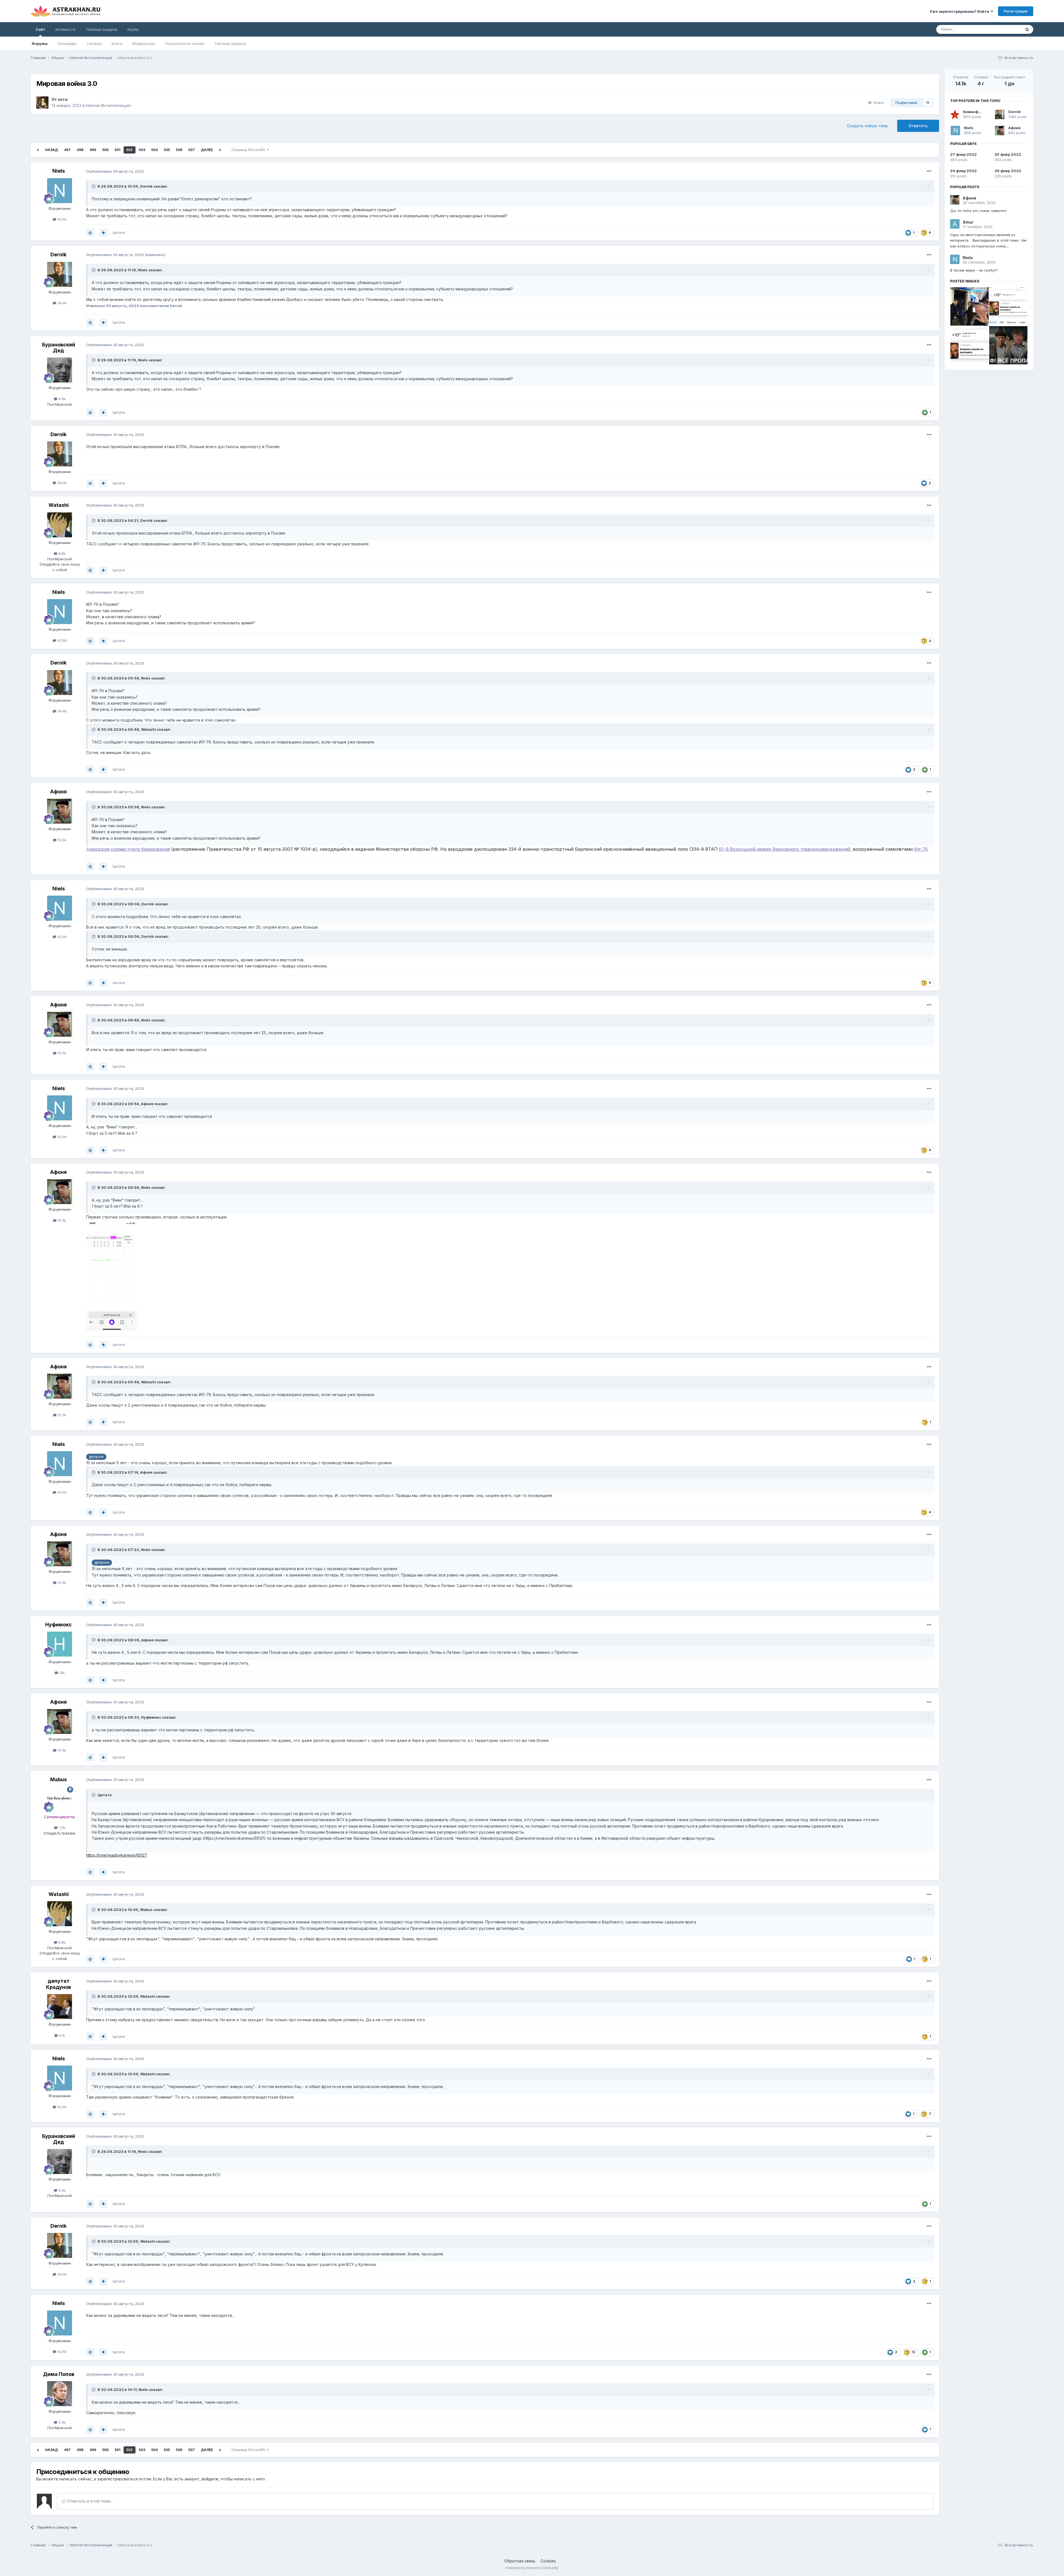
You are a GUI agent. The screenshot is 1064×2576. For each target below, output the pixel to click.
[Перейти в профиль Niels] (60, 191)
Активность (65, 29)
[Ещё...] (929, 171)
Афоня (58, 792)
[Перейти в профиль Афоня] (60, 811)
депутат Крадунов (58, 1984)
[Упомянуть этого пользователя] (90, 233)
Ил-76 (921, 849)
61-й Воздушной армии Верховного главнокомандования (784, 849)
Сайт (40, 29)
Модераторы (144, 44)
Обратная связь (520, 2561)
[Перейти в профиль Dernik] (60, 274)
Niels (59, 171)
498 (80, 150)
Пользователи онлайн (185, 44)
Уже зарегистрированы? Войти (960, 11)
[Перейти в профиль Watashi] (60, 525)
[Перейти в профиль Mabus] (60, 1799)
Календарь (67, 44)
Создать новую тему (868, 126)
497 (67, 150)
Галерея (94, 44)
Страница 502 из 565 (249, 150)
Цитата (119, 232)
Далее (207, 150)
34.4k (62, 303)
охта (63, 99)
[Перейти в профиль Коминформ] (955, 114)
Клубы (133, 29)
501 (117, 150)
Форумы (40, 44)
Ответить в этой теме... (89, 2501)
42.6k (62, 219)
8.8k (62, 553)
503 (142, 150)
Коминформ (974, 112)
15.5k (61, 840)
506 (179, 150)
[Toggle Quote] (94, 186)
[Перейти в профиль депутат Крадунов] (60, 2007)
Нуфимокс (58, 1625)
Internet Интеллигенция (108, 105)
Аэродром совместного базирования (128, 849)
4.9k (62, 399)
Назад (52, 150)
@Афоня (96, 1457)
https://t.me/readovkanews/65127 (117, 1855)
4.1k (62, 2035)
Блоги (117, 44)
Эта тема (1006, 29)
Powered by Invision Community (532, 2568)
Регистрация (1016, 11)
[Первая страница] (38, 150)
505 (167, 150)
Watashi (59, 505)
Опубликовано (115, 171)
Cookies (548, 2561)
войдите (210, 2479)
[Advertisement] (989, 419)
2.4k (62, 2422)
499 (93, 150)
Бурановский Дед (59, 348)
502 (130, 150)
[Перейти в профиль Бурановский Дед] (60, 370)
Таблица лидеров (230, 44)
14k (62, 1673)
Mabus (58, 1779)
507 (192, 150)
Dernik (146, 186)
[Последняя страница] (220, 150)
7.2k (62, 1828)
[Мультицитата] (103, 233)
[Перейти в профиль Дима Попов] (60, 2394)
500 (105, 150)
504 (154, 150)
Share (877, 103)
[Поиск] (1027, 29)
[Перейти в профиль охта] (42, 103)
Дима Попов (59, 2374)
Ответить (918, 126)
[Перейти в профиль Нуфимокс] (60, 1644)
